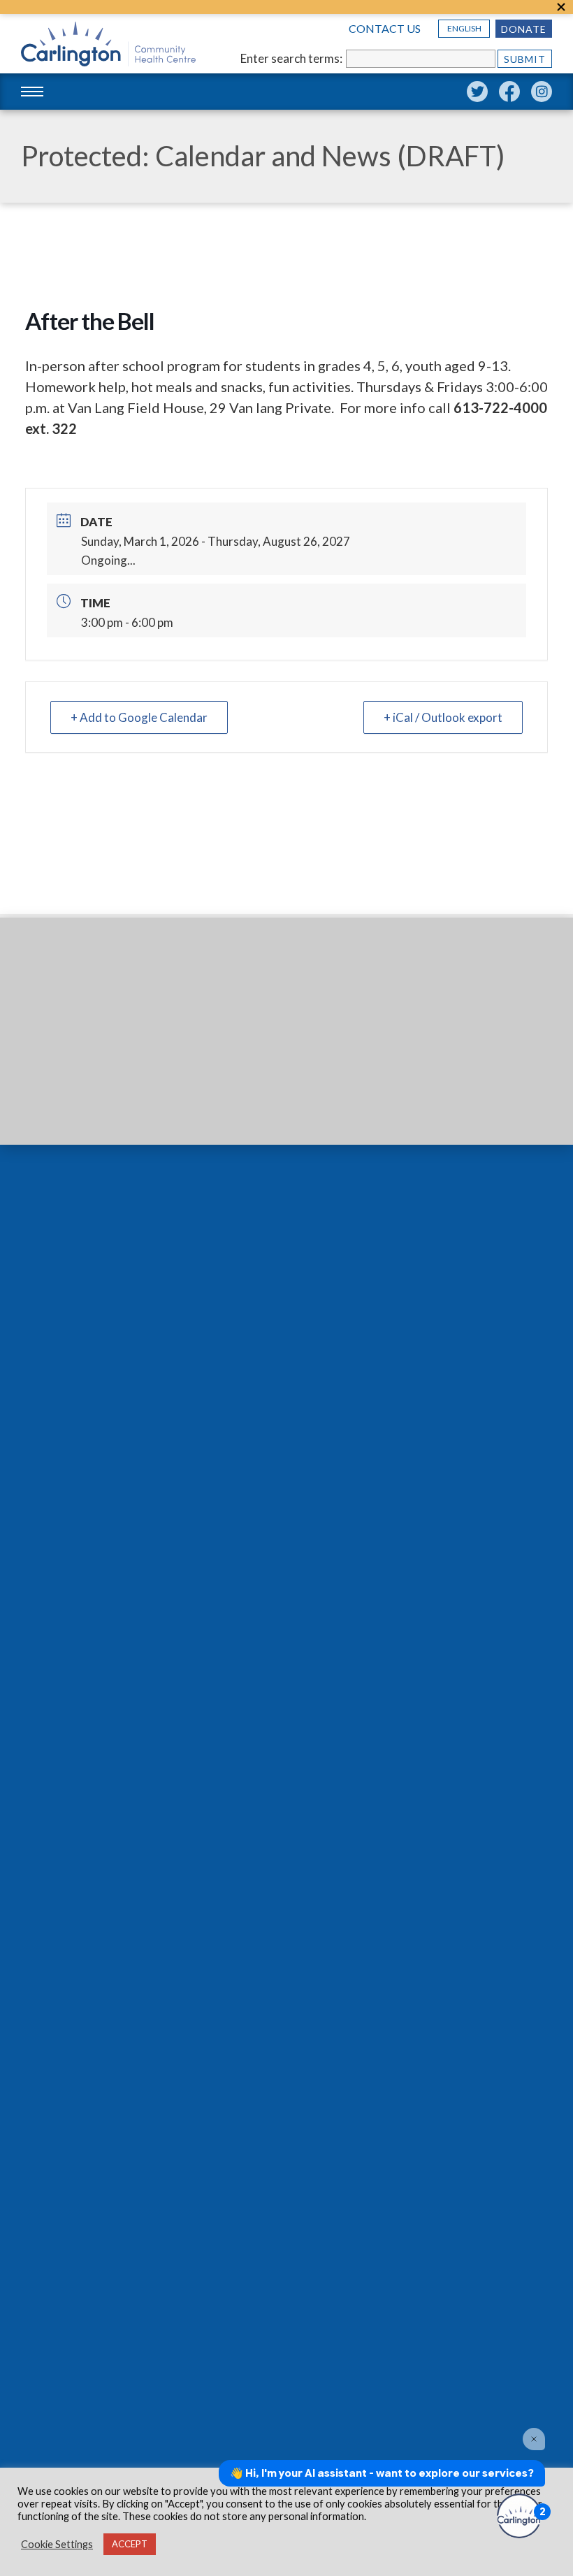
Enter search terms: (291, 58)
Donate (524, 29)
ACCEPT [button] (130, 2544)
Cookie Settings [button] (57, 2544)
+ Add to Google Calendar (139, 717)
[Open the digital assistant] (519, 2516)
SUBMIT (525, 59)
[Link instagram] (542, 92)
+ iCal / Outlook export (443, 717)
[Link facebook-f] (509, 92)
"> (561, 7)
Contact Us (385, 29)
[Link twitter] (477, 92)
